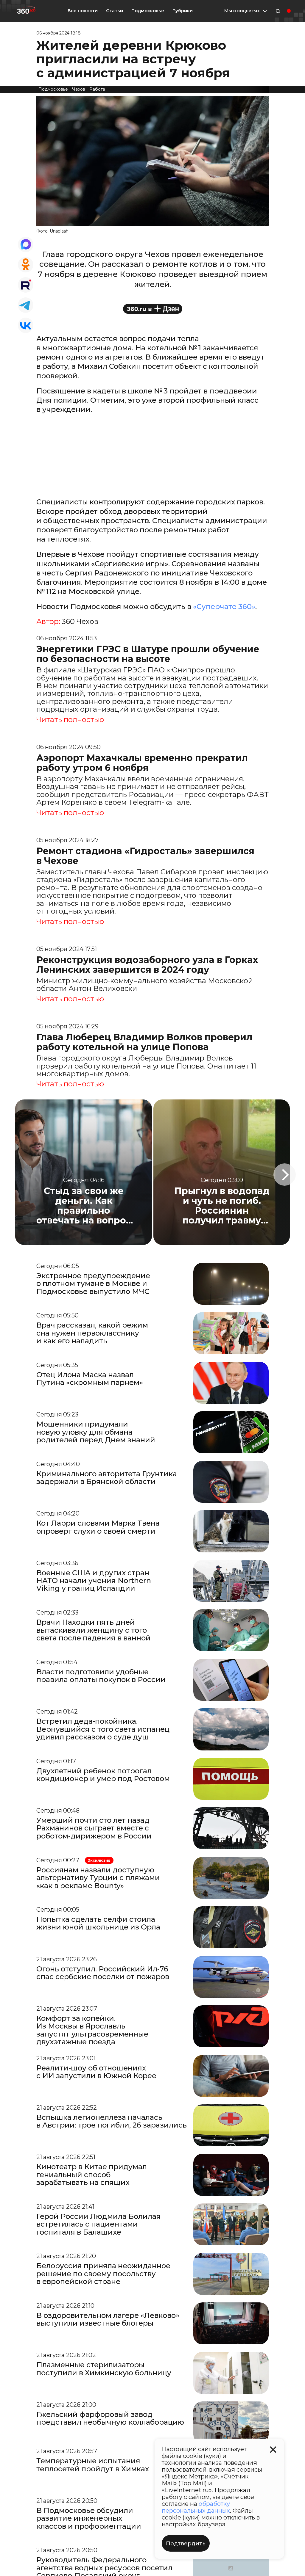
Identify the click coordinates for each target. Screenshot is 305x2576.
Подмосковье (148, 11)
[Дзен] (153, 309)
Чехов (79, 89)
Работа (97, 89)
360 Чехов (80, 622)
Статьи (115, 11)
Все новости (83, 11)
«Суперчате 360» (224, 607)
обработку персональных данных (196, 2507)
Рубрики (183, 11)
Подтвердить (186, 2544)
